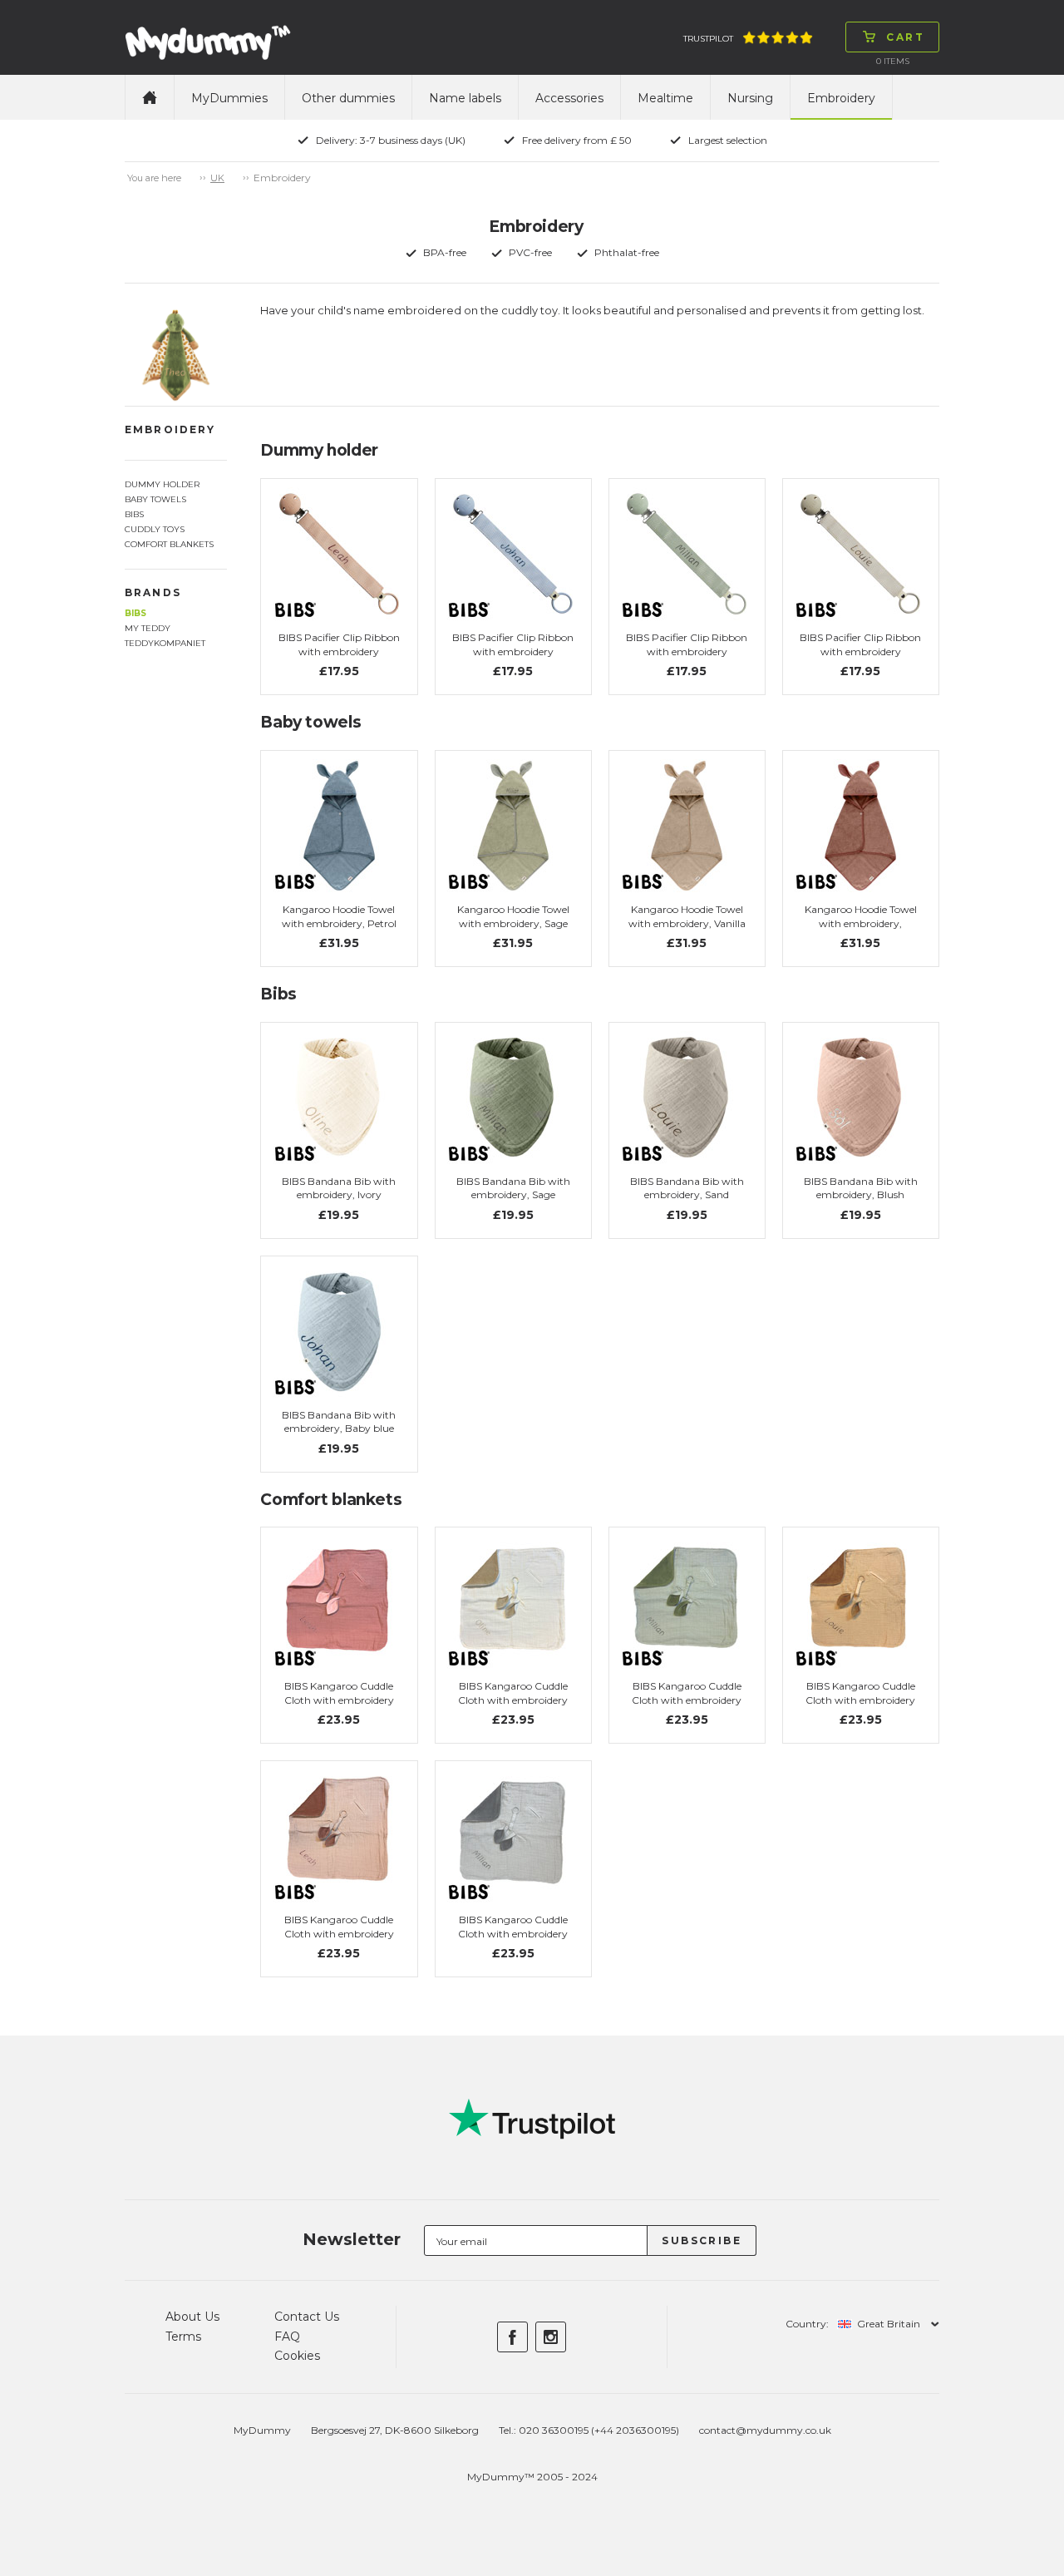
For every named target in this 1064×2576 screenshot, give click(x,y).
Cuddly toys (155, 529)
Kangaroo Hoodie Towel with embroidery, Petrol (339, 916)
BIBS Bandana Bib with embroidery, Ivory (339, 1188)
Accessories (569, 98)
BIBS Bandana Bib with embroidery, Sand (687, 1188)
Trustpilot (708, 39)
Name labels (465, 98)
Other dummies (348, 98)
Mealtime (665, 98)
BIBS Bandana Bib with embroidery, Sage (513, 1188)
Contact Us (307, 2317)
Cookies (297, 2356)
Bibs (134, 514)
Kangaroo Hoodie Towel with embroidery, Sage (513, 916)
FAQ (287, 2337)
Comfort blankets (169, 544)
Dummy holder (162, 484)
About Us (192, 2317)
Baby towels (155, 499)
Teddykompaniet (165, 643)
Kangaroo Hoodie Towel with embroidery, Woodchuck (861, 923)
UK (217, 178)
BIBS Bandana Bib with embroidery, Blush (861, 1188)
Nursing (750, 98)
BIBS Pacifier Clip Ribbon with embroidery (339, 644)
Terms (183, 2337)
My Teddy (148, 628)
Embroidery (841, 98)
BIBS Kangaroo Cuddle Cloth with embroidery (339, 1693)
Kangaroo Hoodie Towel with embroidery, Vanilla (687, 916)
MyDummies (229, 98)
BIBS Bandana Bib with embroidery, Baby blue (339, 1422)
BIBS (135, 613)
